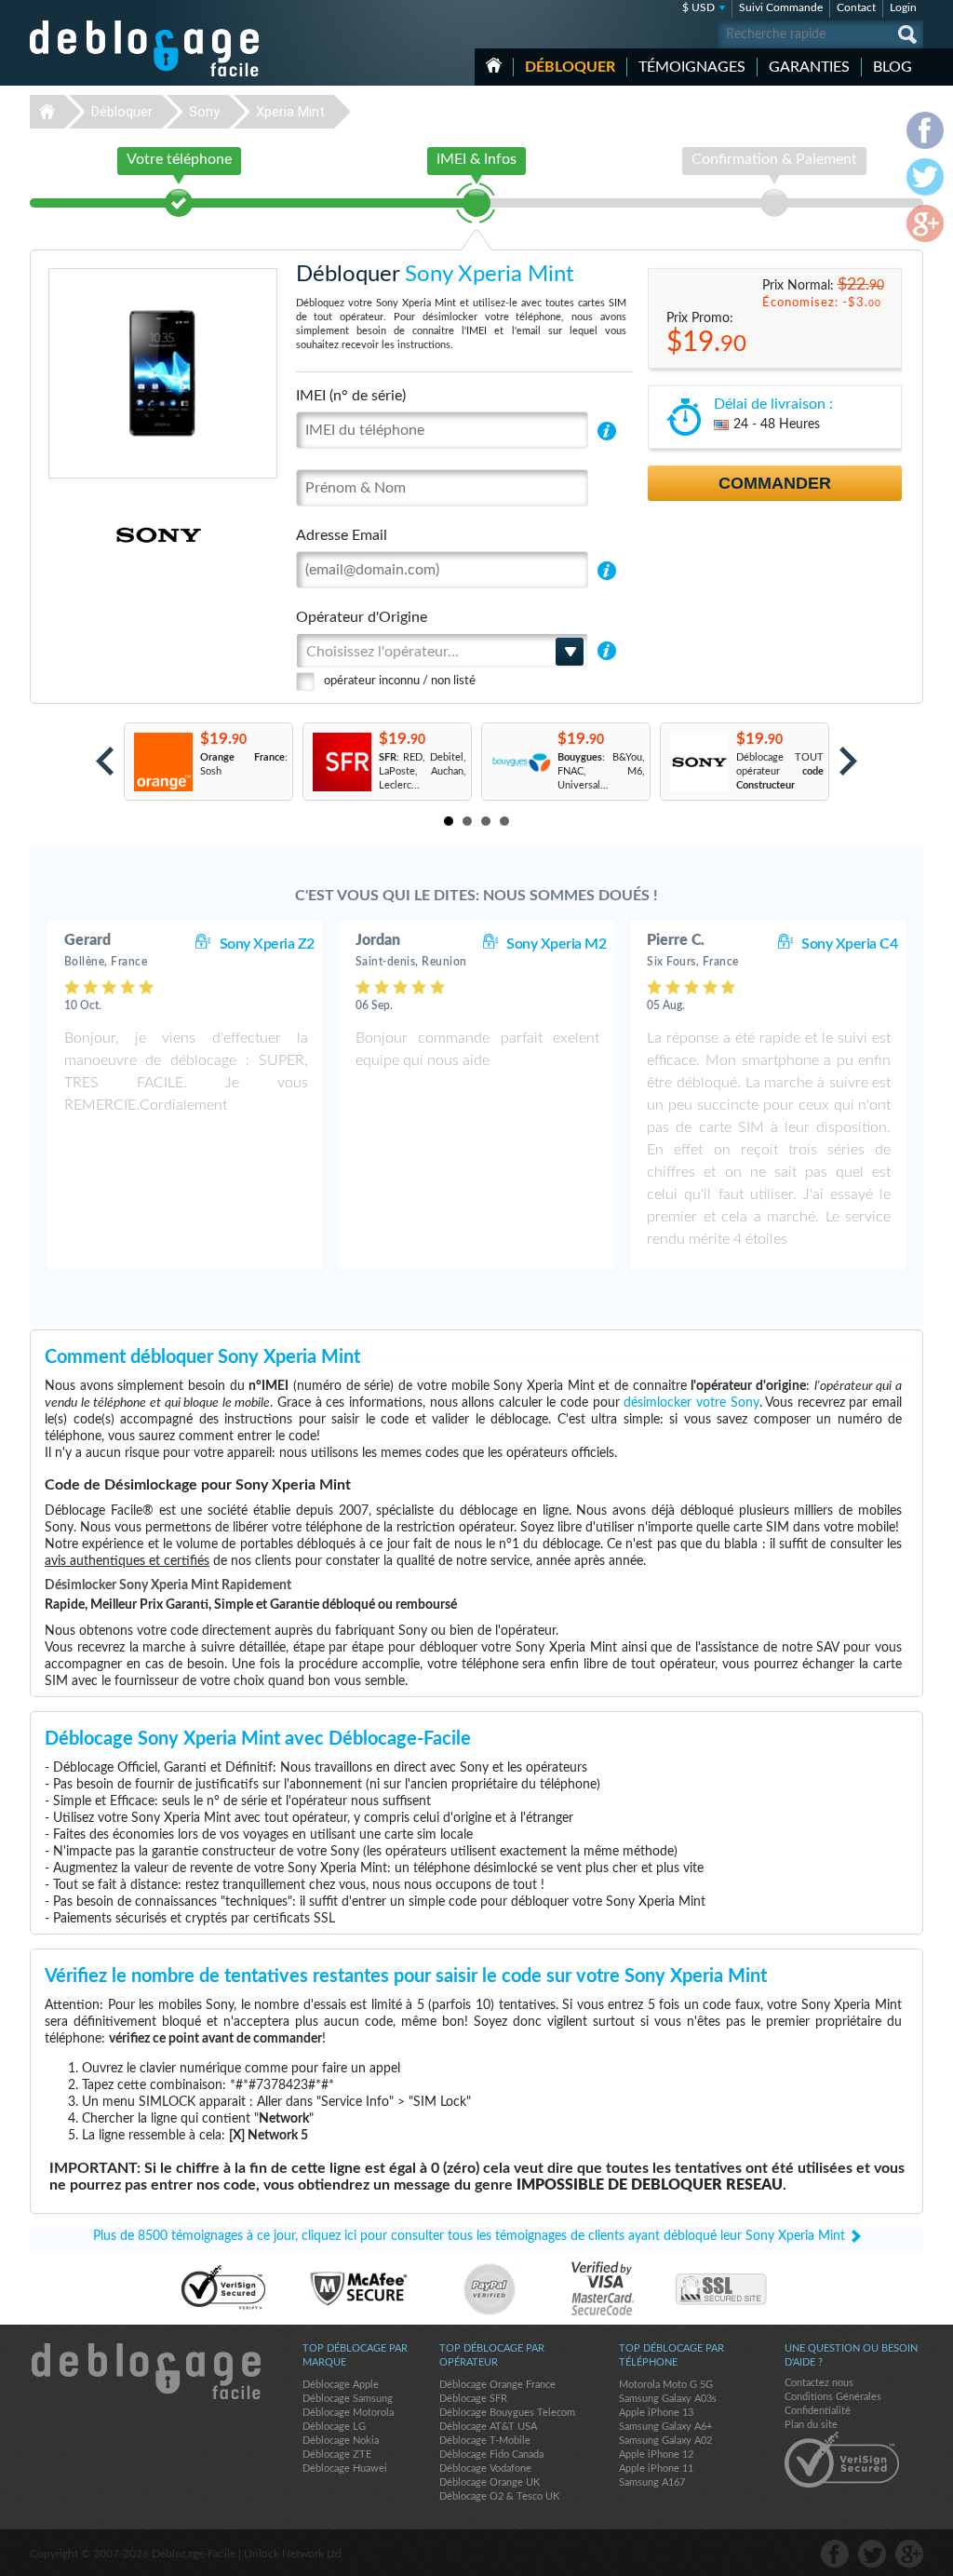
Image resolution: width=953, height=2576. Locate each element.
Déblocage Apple (341, 2385)
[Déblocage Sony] (94, 535)
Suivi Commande (781, 7)
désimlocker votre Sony (691, 1403)
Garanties (809, 67)
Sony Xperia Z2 (267, 944)
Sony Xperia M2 (556, 944)
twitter (872, 2554)
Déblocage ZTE (337, 2455)
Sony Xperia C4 (849, 944)
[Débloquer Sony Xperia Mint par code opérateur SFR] (341, 762)
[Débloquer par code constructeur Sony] (698, 762)
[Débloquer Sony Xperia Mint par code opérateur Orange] (162, 762)
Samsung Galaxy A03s (668, 2399)
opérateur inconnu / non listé (400, 681)
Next (848, 761)
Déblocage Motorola (348, 2413)
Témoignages (692, 67)
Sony (204, 112)
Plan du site (811, 2425)
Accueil (494, 65)
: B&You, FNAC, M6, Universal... (601, 771)
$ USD (698, 7)
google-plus (909, 2554)
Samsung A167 (652, 2482)
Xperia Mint (290, 112)
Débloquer (570, 67)
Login (903, 7)
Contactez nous (819, 2383)
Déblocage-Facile (145, 48)
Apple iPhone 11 (656, 2468)
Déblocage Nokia (341, 2441)
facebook (835, 2554)
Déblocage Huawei (345, 2468)
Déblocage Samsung (348, 2399)
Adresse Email (342, 535)
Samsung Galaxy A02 (665, 2441)
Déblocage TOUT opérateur (780, 771)
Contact (856, 7)
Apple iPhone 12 (656, 2455)
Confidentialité (818, 2411)
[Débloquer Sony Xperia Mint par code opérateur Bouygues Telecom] (520, 762)
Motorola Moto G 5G (666, 2385)
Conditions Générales (833, 2397)
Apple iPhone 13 (656, 2413)
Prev (105, 761)
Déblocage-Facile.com (145, 2371)
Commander (775, 483)
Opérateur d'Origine (362, 617)
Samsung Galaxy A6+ (665, 2427)
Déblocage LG (334, 2427)
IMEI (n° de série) (351, 396)
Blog (893, 67)
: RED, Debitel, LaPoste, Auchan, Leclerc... (423, 771)
